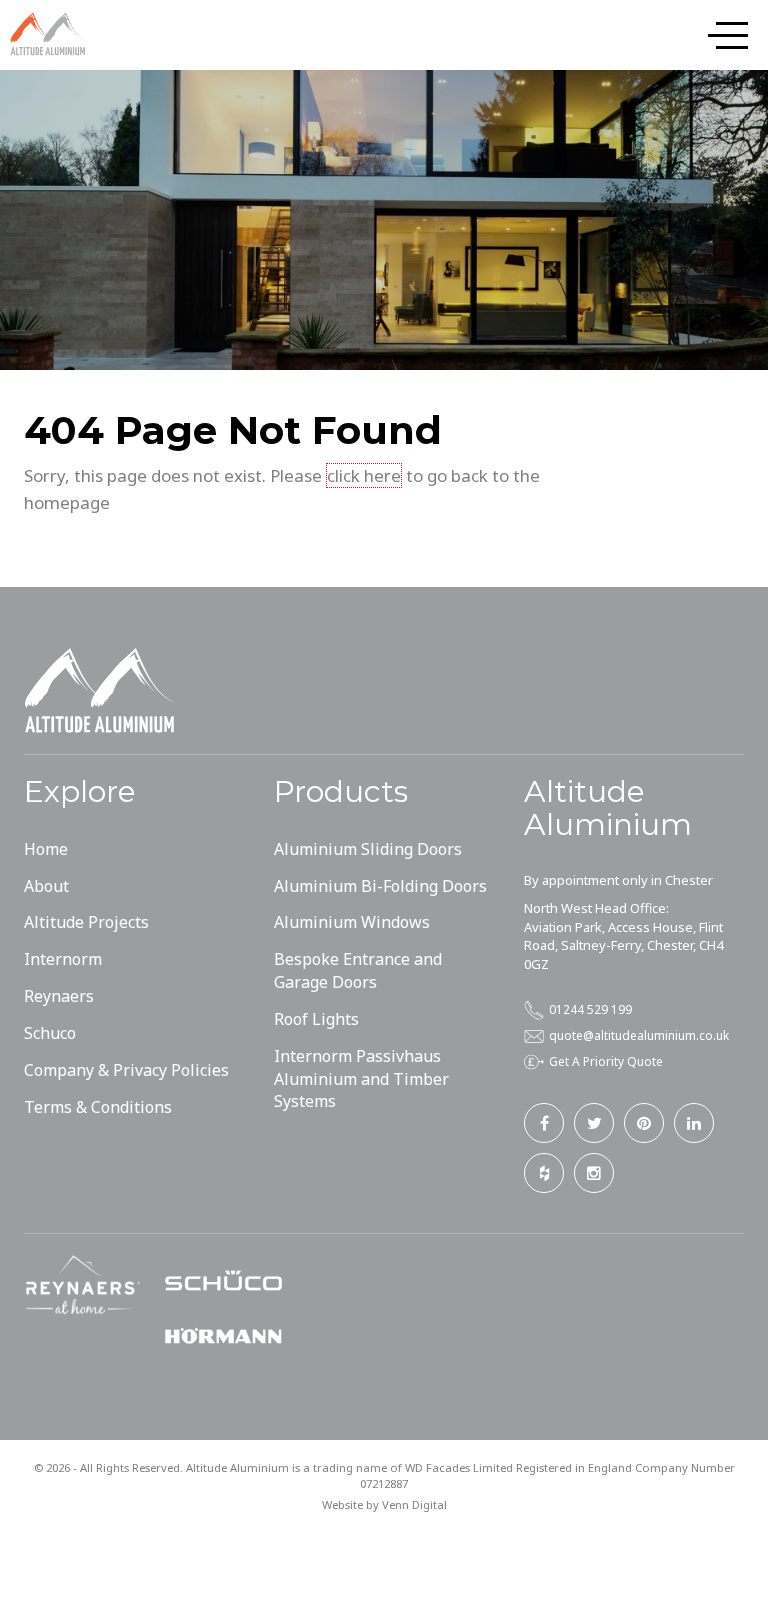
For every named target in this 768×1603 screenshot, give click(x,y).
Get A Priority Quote (606, 1061)
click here (364, 475)
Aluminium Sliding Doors (368, 849)
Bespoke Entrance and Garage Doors (358, 970)
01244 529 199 (590, 1009)
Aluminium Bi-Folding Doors (380, 886)
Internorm (63, 959)
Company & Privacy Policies (126, 1070)
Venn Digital (414, 1504)
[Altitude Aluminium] (50, 34)
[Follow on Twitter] (594, 1123)
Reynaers (59, 996)
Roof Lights (316, 1019)
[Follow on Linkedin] (694, 1123)
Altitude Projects (86, 922)
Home (46, 849)
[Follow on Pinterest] (644, 1123)
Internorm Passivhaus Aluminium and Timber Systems (361, 1079)
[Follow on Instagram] (594, 1173)
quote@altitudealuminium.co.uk (639, 1035)
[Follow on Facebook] (544, 1123)
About (46, 886)
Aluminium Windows (352, 922)
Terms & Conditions (98, 1107)
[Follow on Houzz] (544, 1173)
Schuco (50, 1033)
